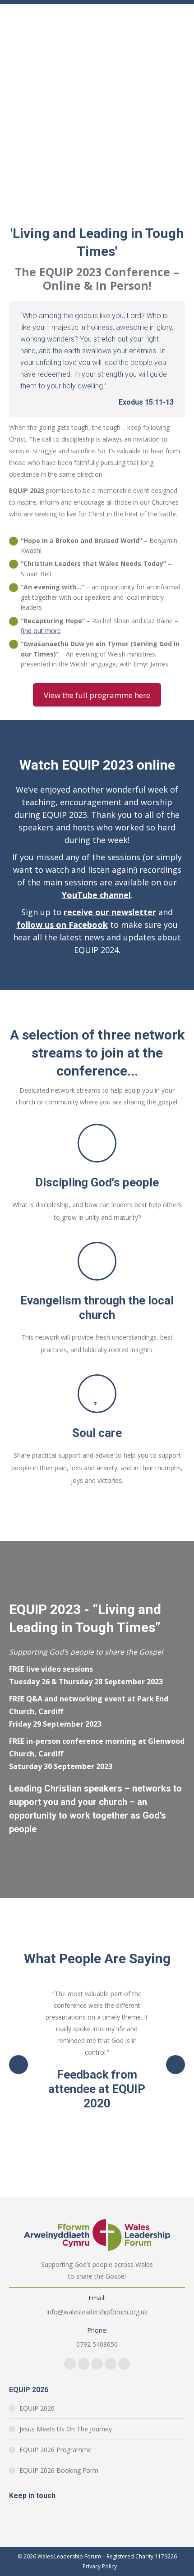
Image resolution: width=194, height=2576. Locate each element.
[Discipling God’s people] (97, 1143)
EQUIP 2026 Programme (55, 2450)
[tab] (63, 2140)
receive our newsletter (110, 912)
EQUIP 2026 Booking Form (59, 2470)
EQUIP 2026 (37, 2408)
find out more (41, 631)
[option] (97, 2049)
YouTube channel (96, 895)
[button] (18, 2065)
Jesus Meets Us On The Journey (66, 2429)
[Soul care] (97, 1394)
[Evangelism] (97, 1261)
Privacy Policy (100, 2566)
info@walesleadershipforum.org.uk (97, 2312)
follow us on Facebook (62, 925)
